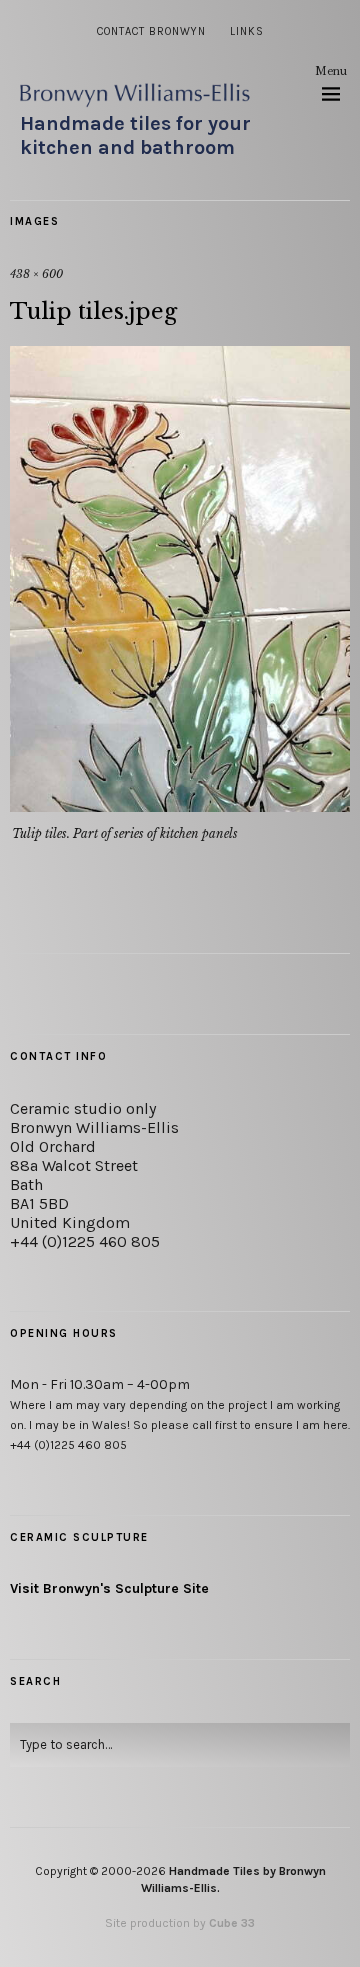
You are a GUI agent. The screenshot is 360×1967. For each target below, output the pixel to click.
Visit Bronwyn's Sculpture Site (109, 1588)
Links (247, 31)
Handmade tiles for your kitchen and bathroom (135, 135)
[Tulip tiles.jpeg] (180, 806)
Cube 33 (232, 1923)
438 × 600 (36, 274)
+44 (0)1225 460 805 (85, 1241)
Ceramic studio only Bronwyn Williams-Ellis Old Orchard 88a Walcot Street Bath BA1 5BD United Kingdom (94, 1165)
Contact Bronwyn (151, 31)
